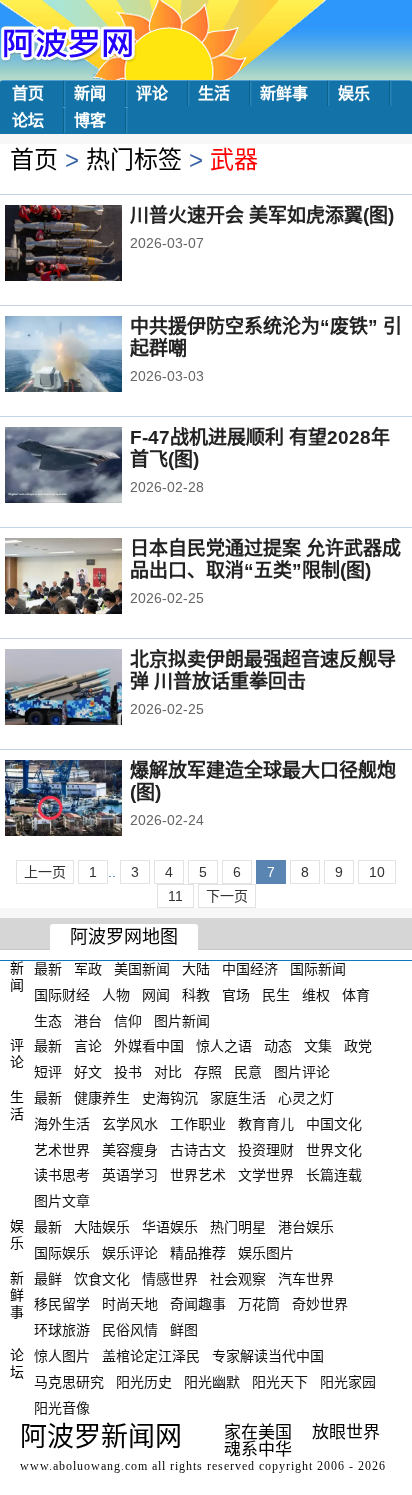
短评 (48, 1072)
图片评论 (302, 1072)
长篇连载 (334, 1175)
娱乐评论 (130, 1253)
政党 (358, 1046)
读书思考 (62, 1175)
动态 (278, 1046)
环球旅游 (62, 1330)
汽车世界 (306, 1278)
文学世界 (266, 1175)
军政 (88, 969)
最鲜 (48, 1278)
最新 (48, 969)
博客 (90, 120)
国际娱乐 (62, 1253)
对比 (168, 1072)
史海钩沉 (170, 1098)
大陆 (196, 969)
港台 (88, 1020)
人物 (116, 995)
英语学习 (130, 1175)
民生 (276, 995)
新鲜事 (284, 93)
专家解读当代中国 (268, 1356)
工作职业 (198, 1124)
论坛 (28, 120)
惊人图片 (62, 1356)
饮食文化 (102, 1278)
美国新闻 (142, 969)
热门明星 (238, 1227)
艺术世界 (62, 1149)
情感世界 (170, 1278)
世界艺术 (198, 1175)
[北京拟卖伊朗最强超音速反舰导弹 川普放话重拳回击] (90, 689)
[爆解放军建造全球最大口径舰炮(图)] (90, 800)
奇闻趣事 (198, 1304)
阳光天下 (280, 1382)
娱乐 (354, 93)
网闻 (156, 995)
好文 (88, 1072)
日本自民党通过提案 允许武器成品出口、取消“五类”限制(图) (265, 559)
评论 (152, 93)
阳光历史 (144, 1382)
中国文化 (334, 1124)
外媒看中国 (149, 1046)
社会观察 (238, 1278)
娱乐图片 (266, 1253)
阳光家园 (348, 1382)
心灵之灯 (306, 1098)
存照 (208, 1072)
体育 (356, 995)
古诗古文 (198, 1149)
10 (377, 872)
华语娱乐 (170, 1227)
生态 (48, 1020)
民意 (248, 1072)
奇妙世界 (320, 1304)
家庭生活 (238, 1098)
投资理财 (266, 1149)
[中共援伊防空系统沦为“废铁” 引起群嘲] (90, 356)
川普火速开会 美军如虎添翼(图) (262, 215)
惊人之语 (224, 1046)
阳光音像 (62, 1407)
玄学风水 (130, 1124)
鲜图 (184, 1330)
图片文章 (62, 1201)
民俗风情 (130, 1330)
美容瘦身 (130, 1149)
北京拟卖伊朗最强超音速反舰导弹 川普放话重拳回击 (263, 670)
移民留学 (62, 1304)
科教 (196, 995)
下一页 (227, 896)
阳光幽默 (212, 1382)
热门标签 (134, 159)
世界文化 (334, 1149)
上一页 (45, 872)
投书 (128, 1072)
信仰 (128, 1020)
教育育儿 (266, 1124)
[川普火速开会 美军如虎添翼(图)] (90, 245)
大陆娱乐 (102, 1227)
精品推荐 (198, 1253)
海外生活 (62, 1124)
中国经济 (250, 969)
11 (175, 896)
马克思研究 (69, 1382)
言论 (88, 1046)
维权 (316, 995)
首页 (28, 93)
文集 (318, 1046)
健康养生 (102, 1098)
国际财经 (62, 995)
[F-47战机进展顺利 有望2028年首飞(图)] (90, 467)
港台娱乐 (306, 1227)
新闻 (90, 93)
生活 (214, 93)
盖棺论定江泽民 (151, 1356)
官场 (236, 995)
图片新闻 (182, 1020)
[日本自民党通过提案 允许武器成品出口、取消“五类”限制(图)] (90, 578)
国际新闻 (318, 969)
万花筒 (259, 1304)
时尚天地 (130, 1304)
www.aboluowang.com (84, 1466)
